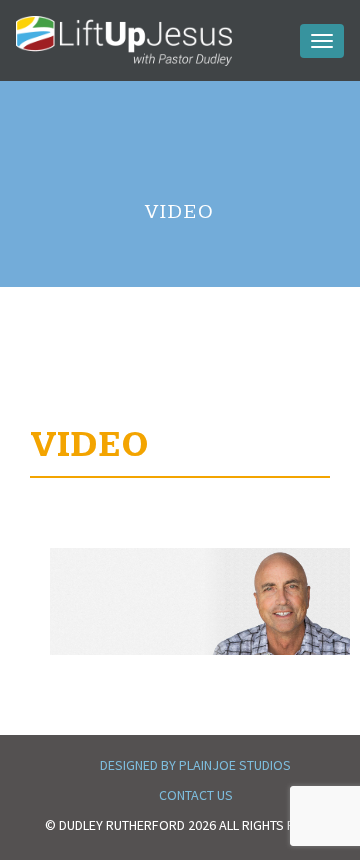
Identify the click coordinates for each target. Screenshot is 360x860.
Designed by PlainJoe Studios (195, 765)
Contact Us (196, 795)
